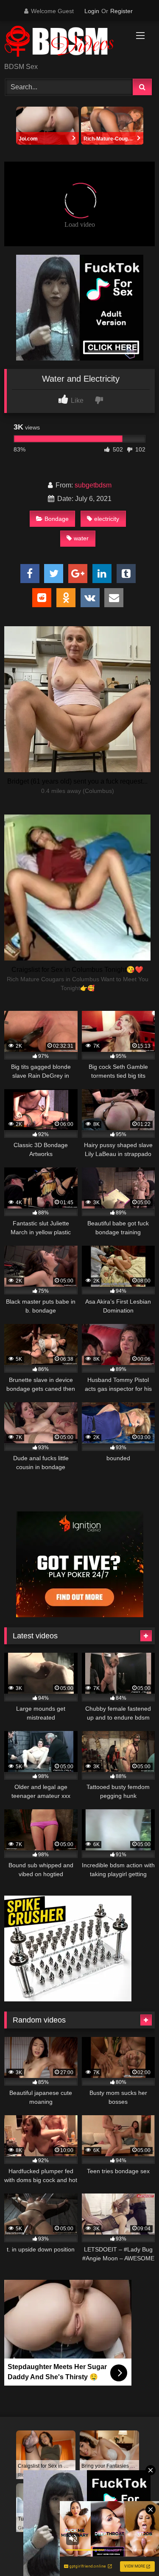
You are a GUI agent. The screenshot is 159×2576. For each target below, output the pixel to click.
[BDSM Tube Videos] (65, 43)
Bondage (57, 519)
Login (92, 11)
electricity (107, 519)
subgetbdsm (93, 485)
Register (121, 11)
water (81, 538)
